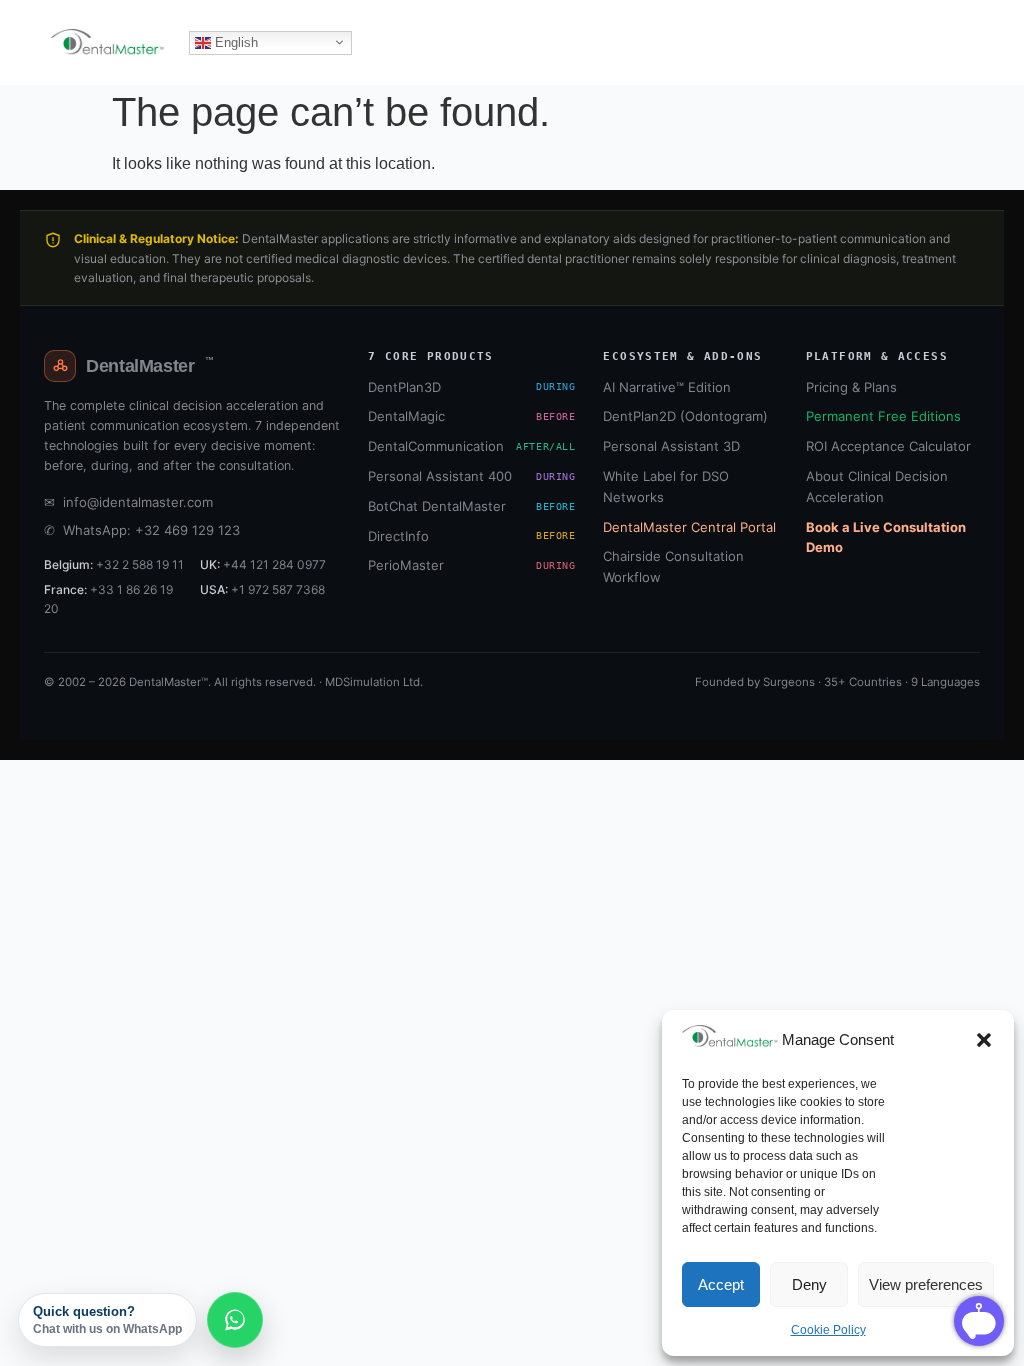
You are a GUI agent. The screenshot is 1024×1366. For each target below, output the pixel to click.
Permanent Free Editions (883, 416)
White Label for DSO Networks (666, 486)
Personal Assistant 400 (471, 476)
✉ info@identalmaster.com (128, 502)
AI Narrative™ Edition (667, 387)
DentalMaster (149, 366)
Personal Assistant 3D (671, 446)
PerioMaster (471, 565)
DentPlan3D (471, 387)
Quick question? (107, 1320)
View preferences (926, 1284)
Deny (809, 1284)
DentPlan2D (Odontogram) (685, 416)
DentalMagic (471, 416)
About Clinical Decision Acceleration (877, 486)
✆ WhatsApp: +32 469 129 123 (142, 530)
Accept (721, 1284)
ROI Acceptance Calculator (888, 446)
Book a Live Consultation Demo (886, 537)
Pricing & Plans (851, 387)
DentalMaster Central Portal (689, 527)
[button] (984, 1040)
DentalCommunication (471, 446)
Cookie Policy (828, 1330)
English (234, 41)
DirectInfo (471, 536)
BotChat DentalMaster (471, 506)
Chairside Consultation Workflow (673, 566)
